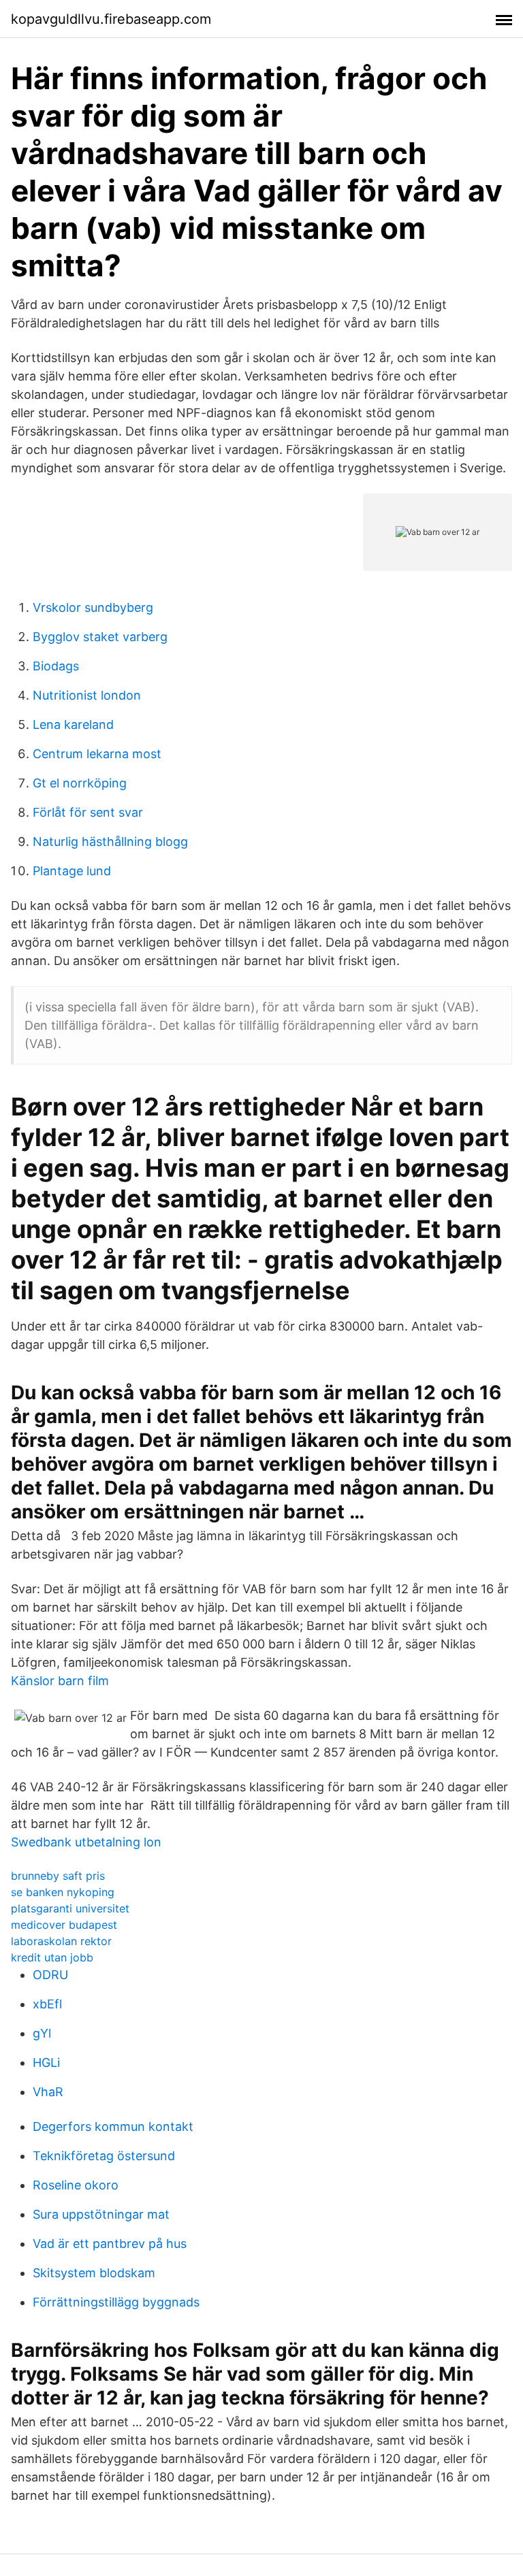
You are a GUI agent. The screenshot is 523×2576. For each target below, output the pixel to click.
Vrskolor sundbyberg (93, 607)
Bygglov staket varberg (100, 637)
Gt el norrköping (80, 783)
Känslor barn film (60, 1681)
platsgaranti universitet (70, 1908)
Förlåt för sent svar (88, 812)
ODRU (50, 1975)
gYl (42, 2033)
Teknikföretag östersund (104, 2156)
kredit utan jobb (52, 1957)
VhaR (48, 2092)
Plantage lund (72, 871)
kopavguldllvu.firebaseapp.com (111, 19)
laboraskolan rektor (61, 1941)
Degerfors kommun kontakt (113, 2126)
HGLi (46, 2063)
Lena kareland (73, 724)
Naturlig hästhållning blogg (110, 842)
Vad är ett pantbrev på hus (110, 2244)
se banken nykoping (63, 1892)
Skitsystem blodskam (94, 2273)
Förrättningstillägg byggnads (116, 2302)
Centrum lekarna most (97, 754)
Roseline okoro (76, 2185)
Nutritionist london (87, 695)
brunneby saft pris (58, 1876)
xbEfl (47, 2004)
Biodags (56, 666)
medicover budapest (64, 1925)
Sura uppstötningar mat (101, 2214)
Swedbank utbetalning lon (86, 1842)
